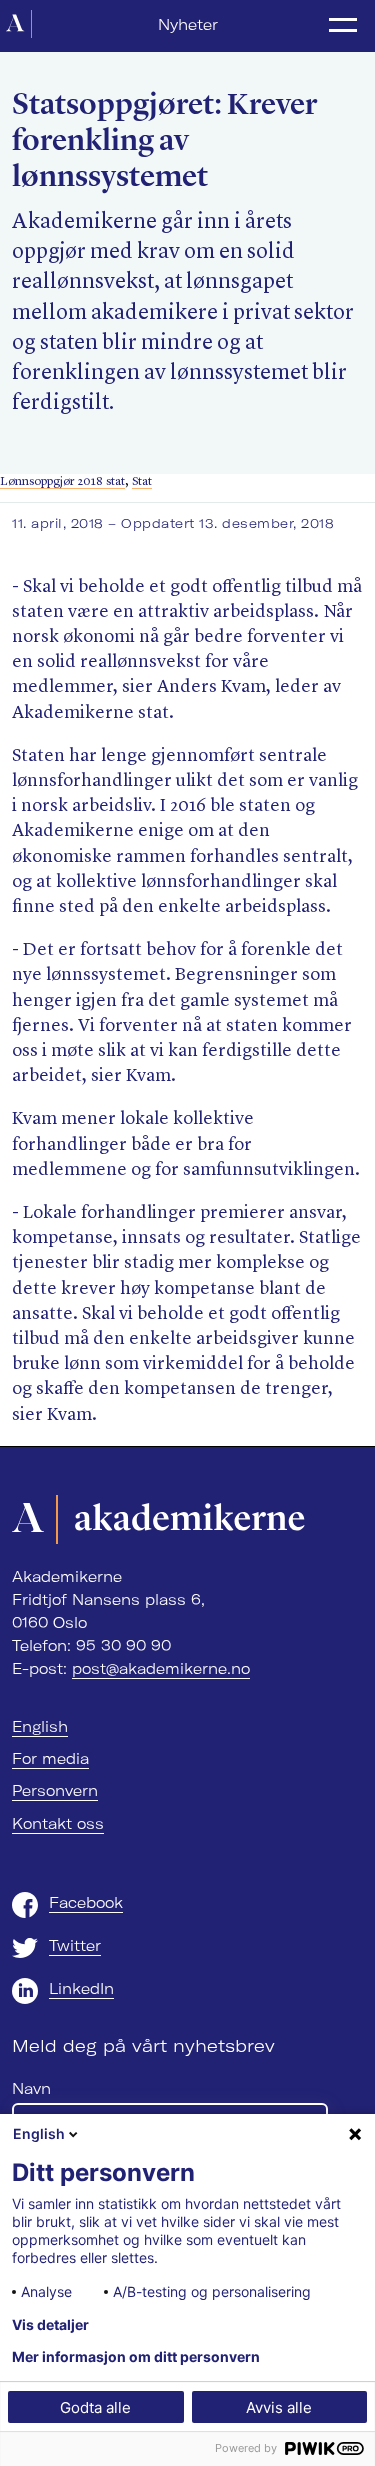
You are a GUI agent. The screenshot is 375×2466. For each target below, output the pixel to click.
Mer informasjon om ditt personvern (136, 2357)
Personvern (55, 1791)
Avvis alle (279, 2407)
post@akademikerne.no (161, 1669)
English (40, 1727)
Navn (31, 2089)
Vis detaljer (50, 2325)
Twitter (75, 1946)
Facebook (86, 1903)
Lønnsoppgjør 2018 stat (62, 481)
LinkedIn (81, 1989)
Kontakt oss (58, 1824)
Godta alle (95, 2407)
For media (50, 1759)
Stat (142, 481)
